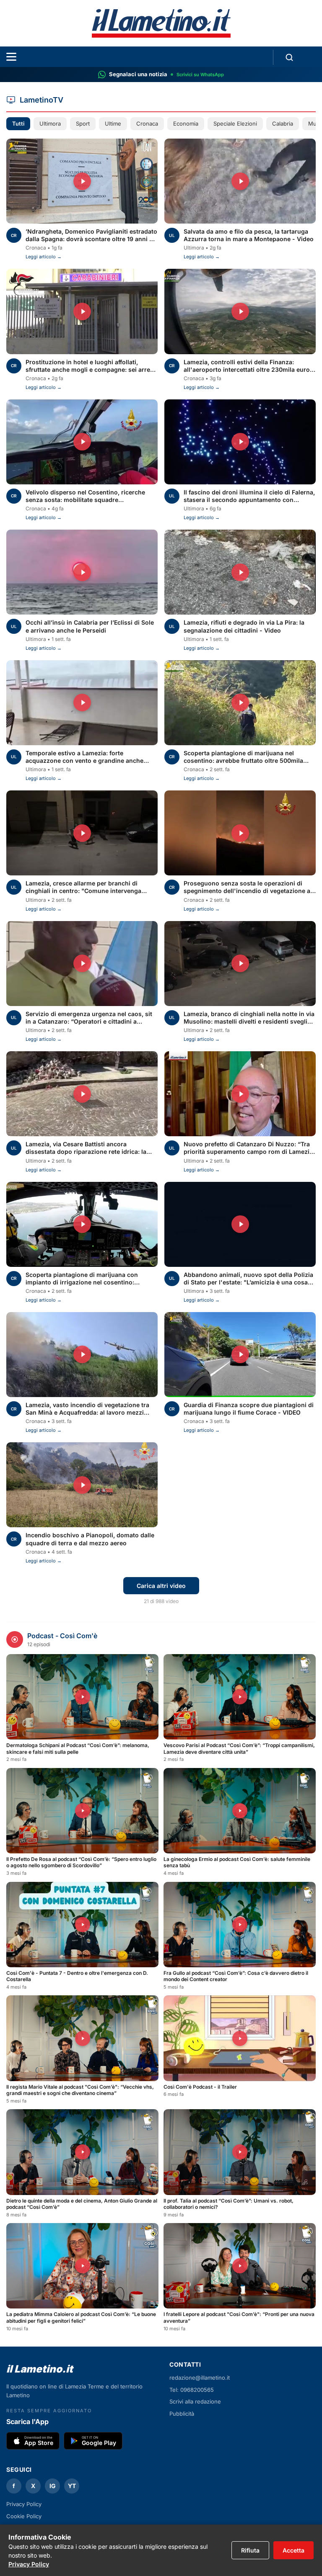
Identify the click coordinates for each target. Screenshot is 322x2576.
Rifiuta (250, 2550)
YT (72, 2486)
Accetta (293, 2550)
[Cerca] (289, 57)
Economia (186, 124)
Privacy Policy (29, 2564)
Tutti (18, 124)
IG (53, 2486)
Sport (83, 124)
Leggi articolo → (44, 257)
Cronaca (147, 124)
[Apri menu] (11, 57)
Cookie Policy (24, 2516)
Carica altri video (161, 1586)
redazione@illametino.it (200, 2378)
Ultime (113, 124)
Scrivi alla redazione (195, 2401)
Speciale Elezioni (235, 124)
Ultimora (50, 124)
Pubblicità (182, 2414)
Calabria (283, 124)
